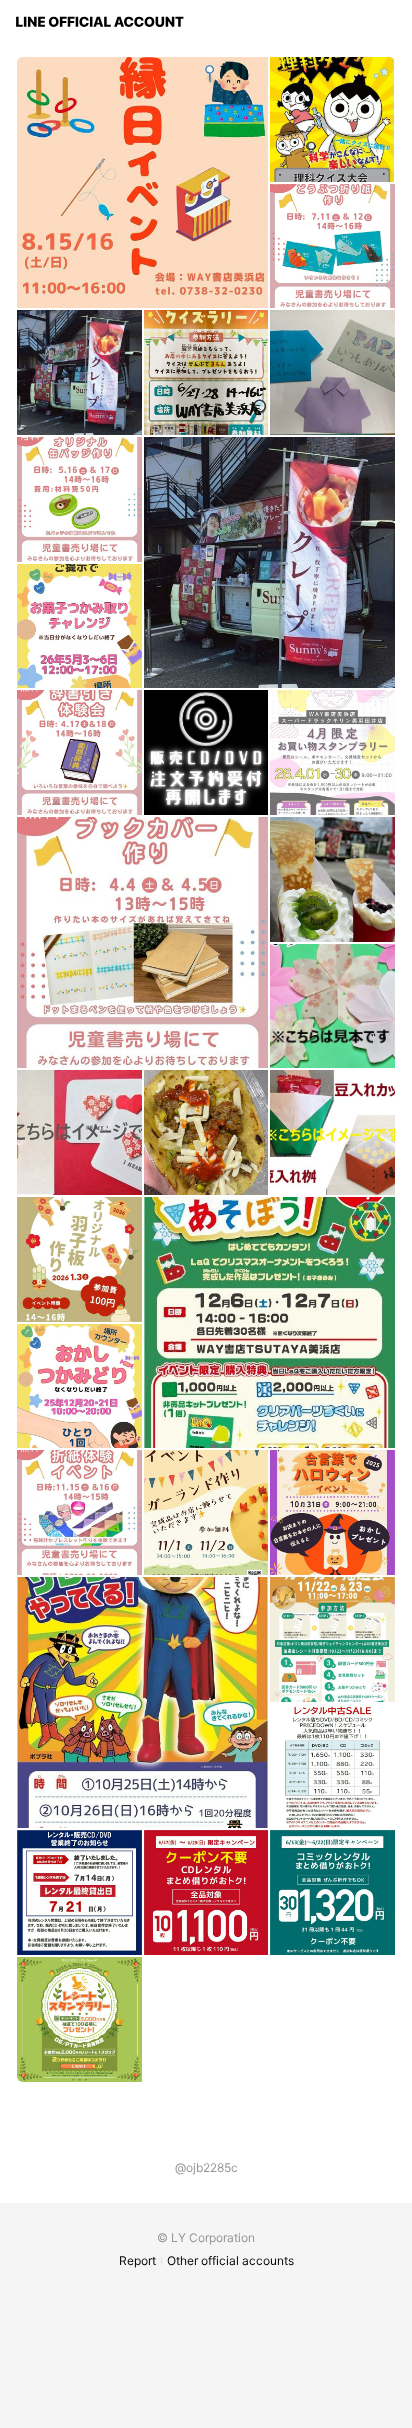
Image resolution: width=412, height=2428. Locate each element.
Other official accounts (230, 2260)
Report (137, 2260)
